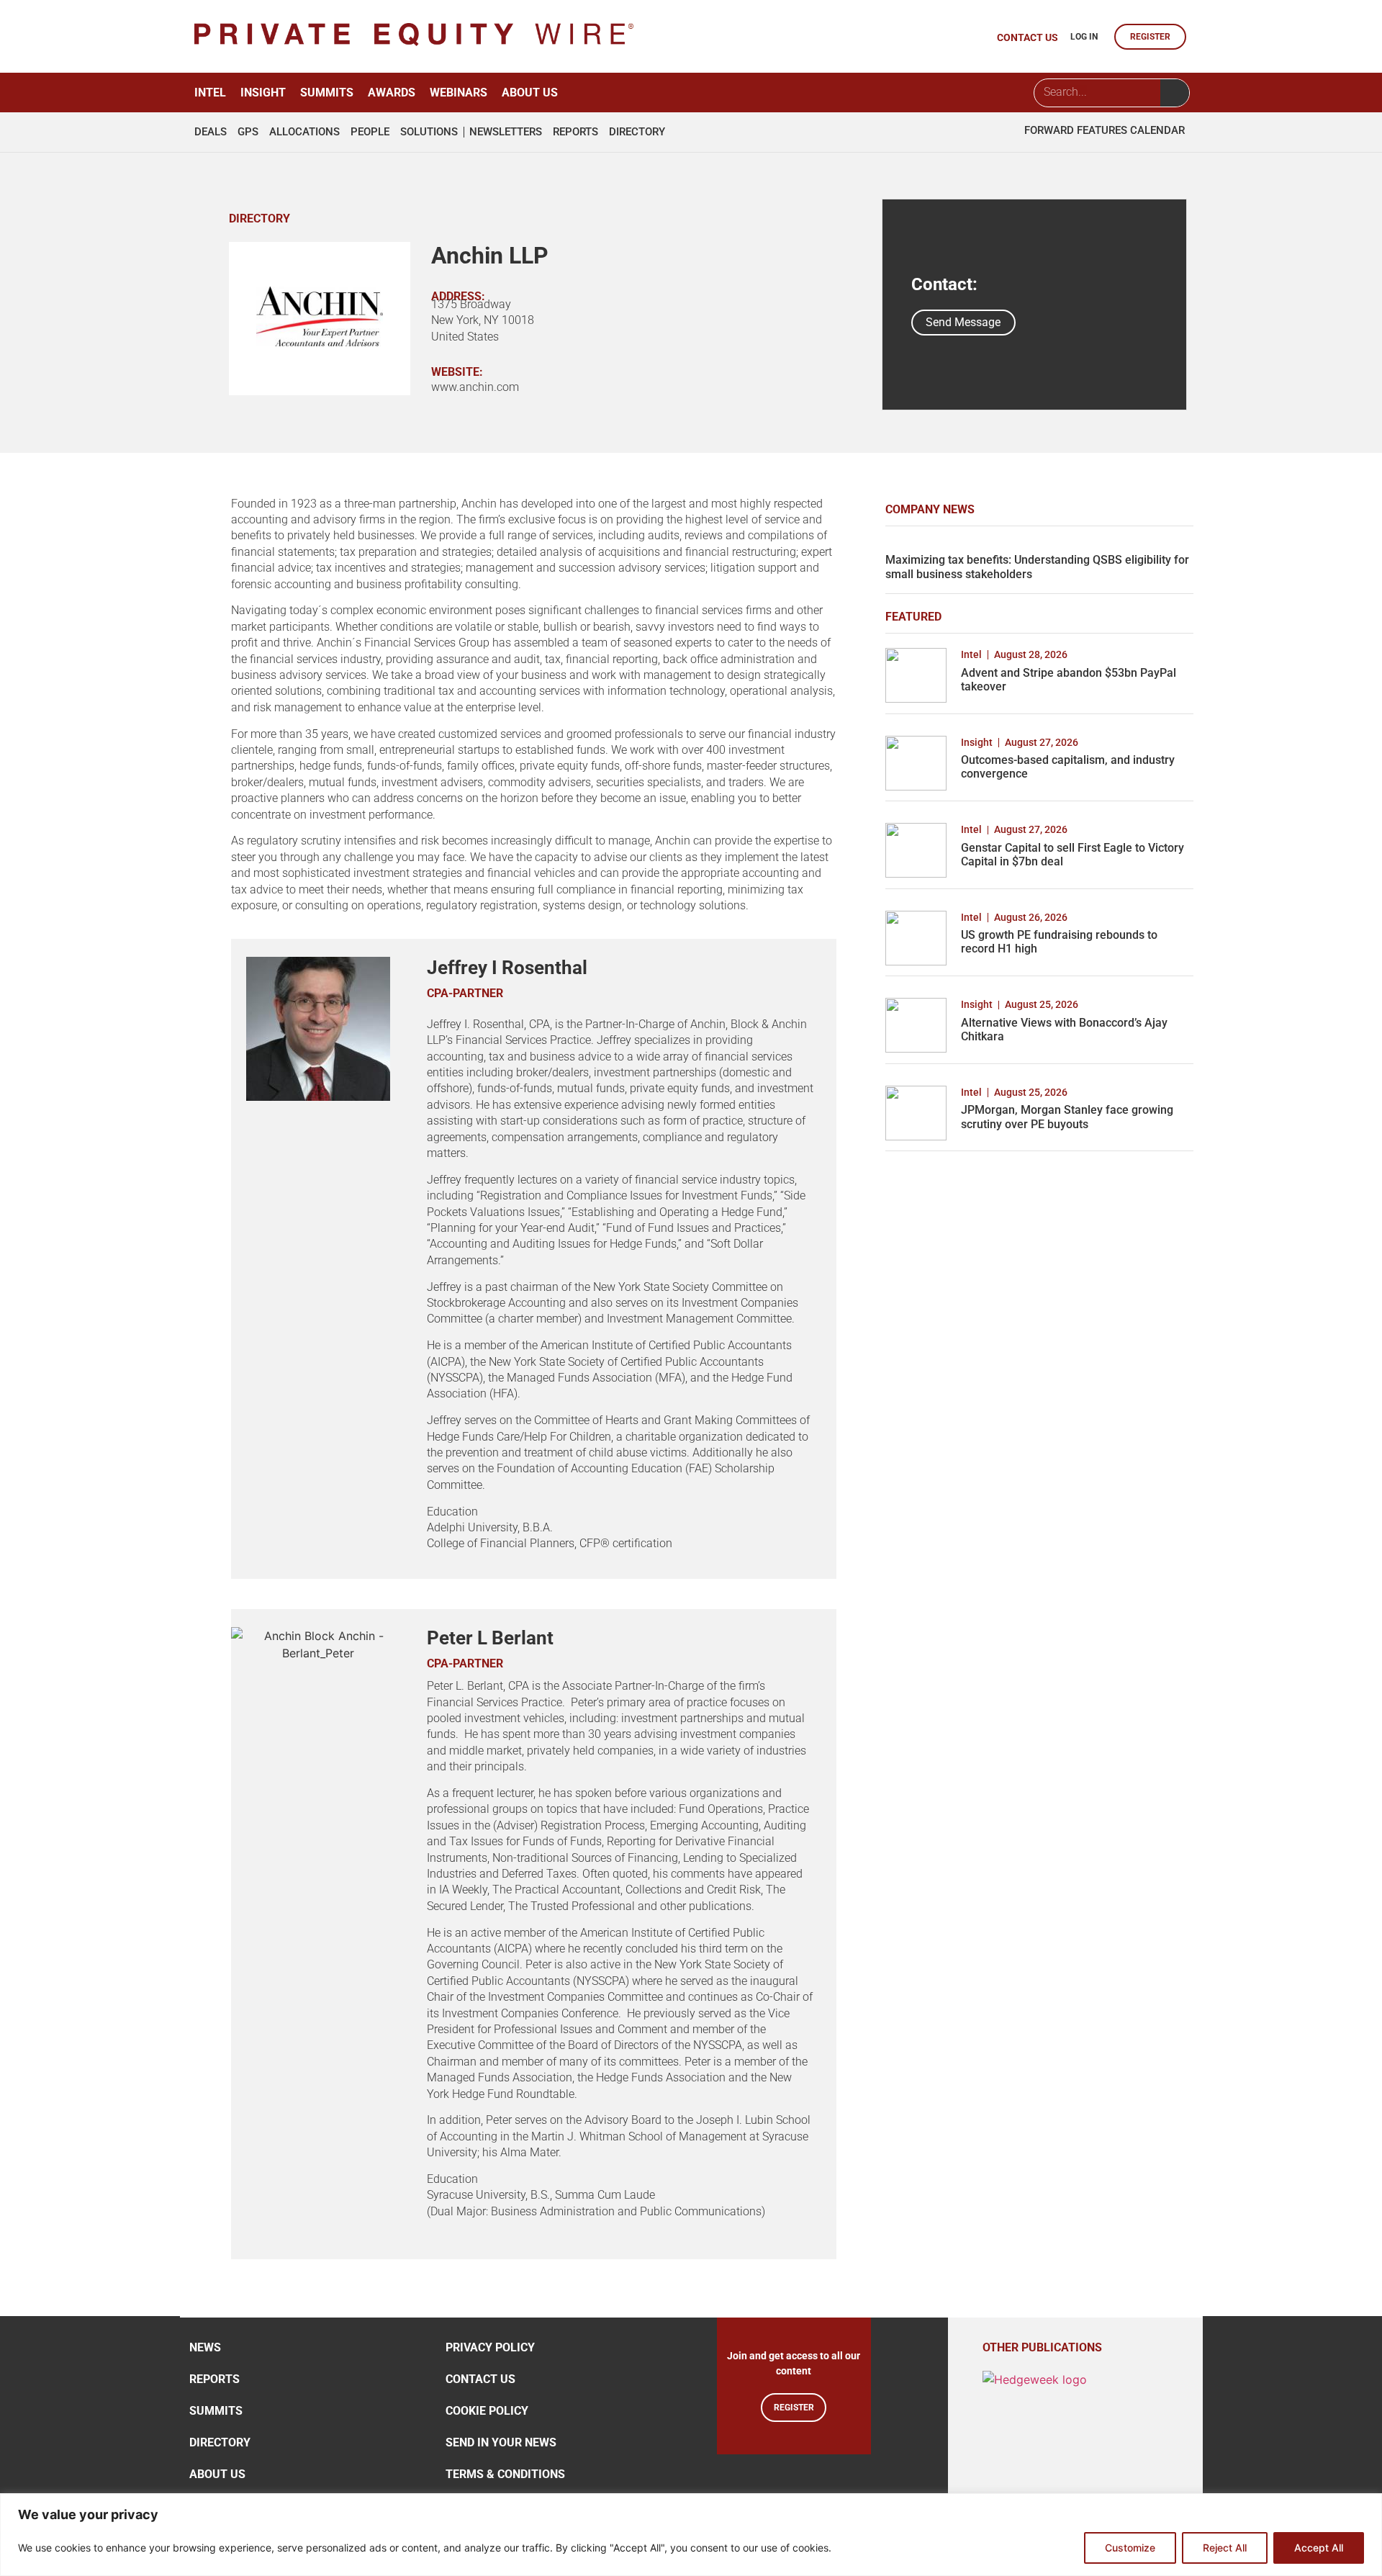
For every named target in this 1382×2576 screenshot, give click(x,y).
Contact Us (480, 2379)
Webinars (459, 93)
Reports (575, 132)
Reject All (1225, 2548)
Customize (1130, 2548)
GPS (248, 132)
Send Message (963, 322)
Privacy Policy (490, 2347)
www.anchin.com (475, 387)
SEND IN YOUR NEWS (501, 2442)
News (205, 2347)
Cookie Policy (487, 2411)
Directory (637, 132)
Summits (327, 93)
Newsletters (506, 132)
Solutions (429, 132)
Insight (263, 93)
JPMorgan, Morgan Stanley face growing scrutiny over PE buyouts (1067, 1117)
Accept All (1319, 2548)
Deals (211, 132)
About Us (530, 93)
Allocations (304, 132)
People (370, 132)
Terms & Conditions (505, 2474)
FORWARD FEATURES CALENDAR (1105, 130)
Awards (392, 93)
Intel (210, 93)
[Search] (1175, 93)
